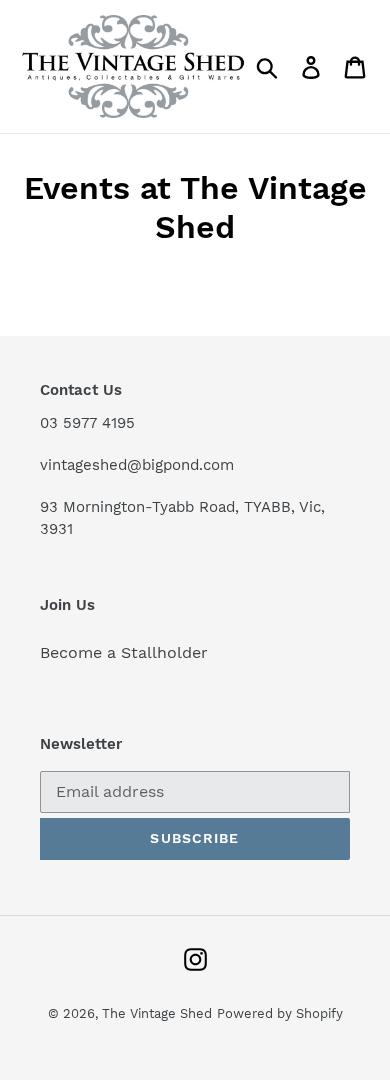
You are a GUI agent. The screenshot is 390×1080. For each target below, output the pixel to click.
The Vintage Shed (157, 1013)
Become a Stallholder (124, 652)
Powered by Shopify (280, 1013)
